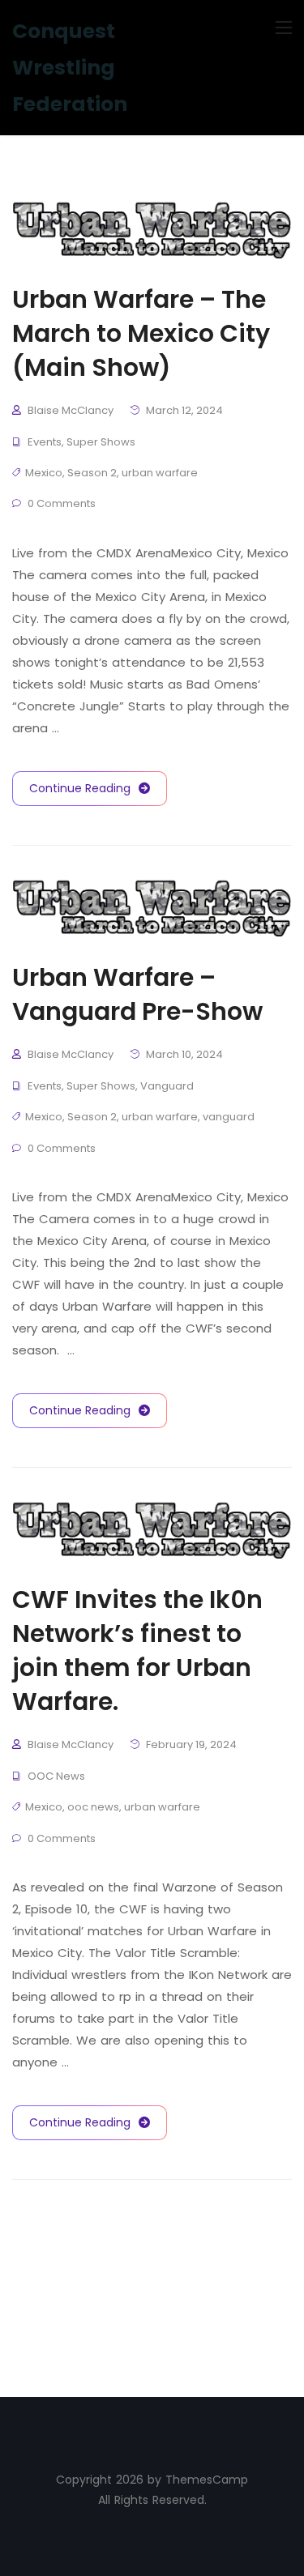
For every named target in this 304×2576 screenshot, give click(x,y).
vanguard (229, 1117)
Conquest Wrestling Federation (70, 68)
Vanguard (167, 1086)
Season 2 (92, 473)
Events (45, 442)
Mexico (44, 473)
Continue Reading (80, 788)
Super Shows (101, 442)
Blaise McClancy (71, 410)
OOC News (56, 1776)
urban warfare (160, 473)
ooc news (93, 1807)
